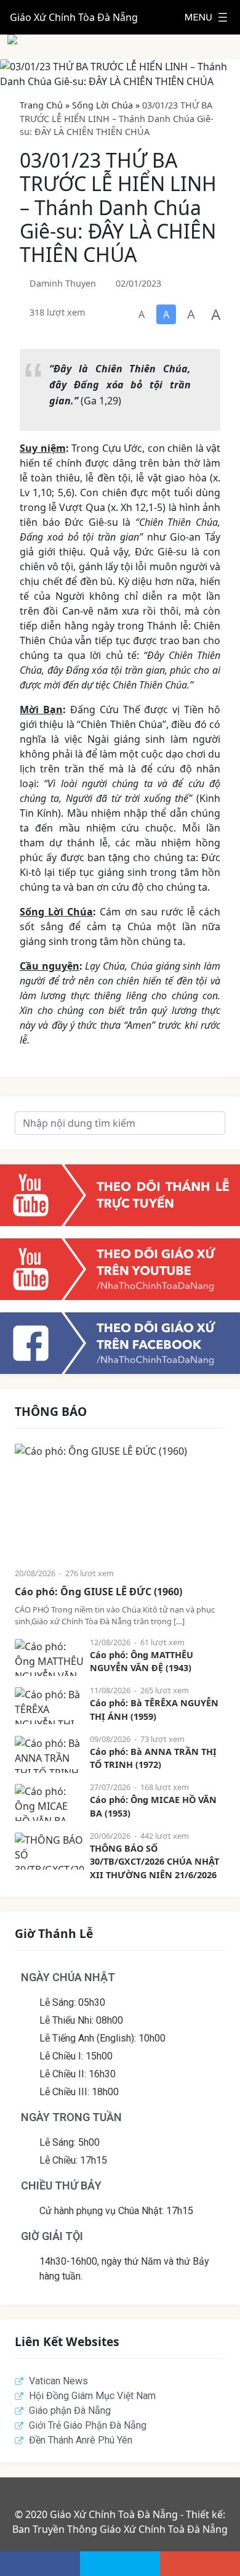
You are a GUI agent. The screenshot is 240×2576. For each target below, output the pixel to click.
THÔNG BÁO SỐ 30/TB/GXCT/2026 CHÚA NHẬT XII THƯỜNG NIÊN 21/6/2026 (154, 1862)
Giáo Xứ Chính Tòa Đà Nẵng (74, 17)
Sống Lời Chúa (102, 105)
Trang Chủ (41, 105)
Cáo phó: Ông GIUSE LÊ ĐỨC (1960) (98, 1592)
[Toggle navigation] (206, 17)
